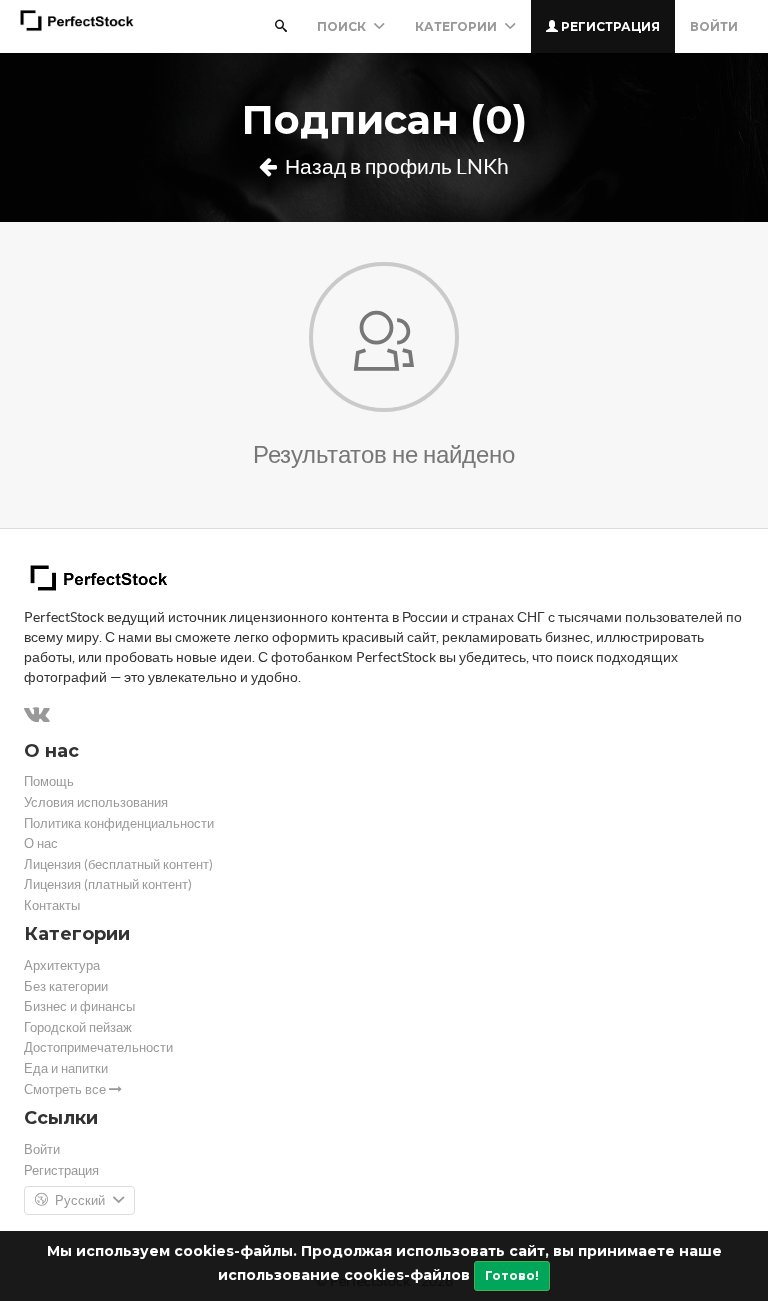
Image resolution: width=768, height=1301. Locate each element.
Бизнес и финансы (79, 1006)
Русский (80, 1200)
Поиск (343, 26)
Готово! (512, 1275)
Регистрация (609, 26)
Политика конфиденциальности (119, 823)
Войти (714, 26)
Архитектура (62, 965)
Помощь (49, 781)
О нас (41, 843)
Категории (457, 26)
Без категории (66, 986)
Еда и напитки (66, 1068)
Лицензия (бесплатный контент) (118, 864)
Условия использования (96, 802)
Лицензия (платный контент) (108, 884)
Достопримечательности (98, 1047)
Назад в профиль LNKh (395, 166)
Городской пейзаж (78, 1027)
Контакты (52, 905)
